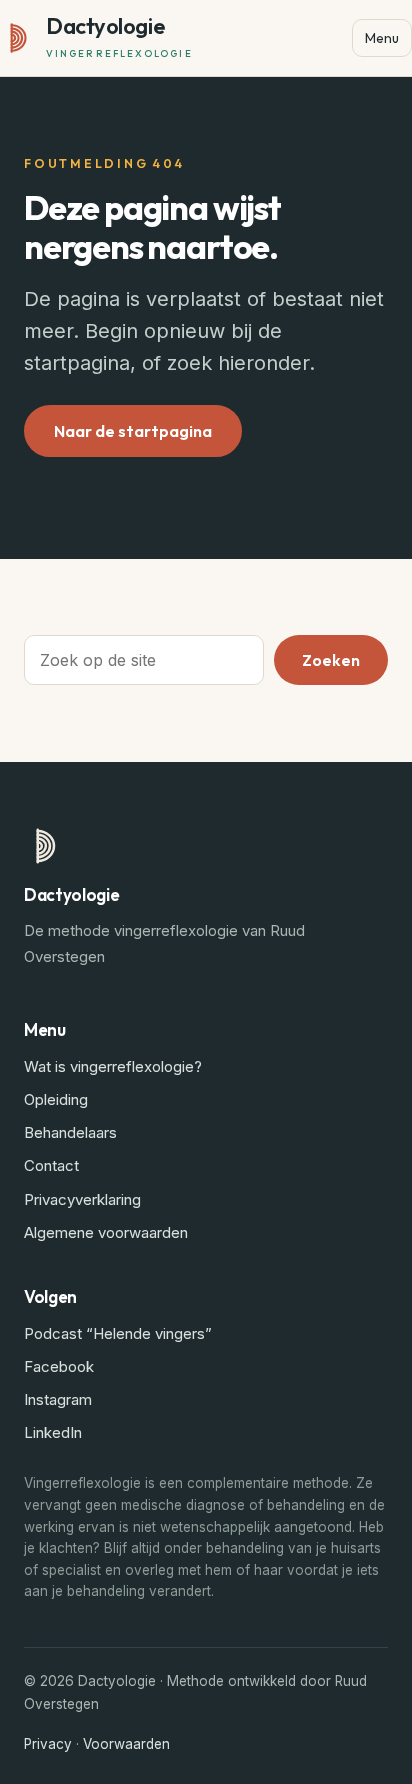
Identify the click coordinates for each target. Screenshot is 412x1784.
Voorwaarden (126, 1744)
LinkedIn (53, 1432)
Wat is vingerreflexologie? (113, 1066)
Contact (51, 1165)
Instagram (58, 1399)
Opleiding (56, 1099)
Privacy (48, 1744)
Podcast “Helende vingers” (118, 1333)
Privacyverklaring (82, 1199)
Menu (382, 38)
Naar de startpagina (133, 431)
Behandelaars (70, 1132)
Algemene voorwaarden (106, 1232)
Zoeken (331, 660)
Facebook (59, 1366)
